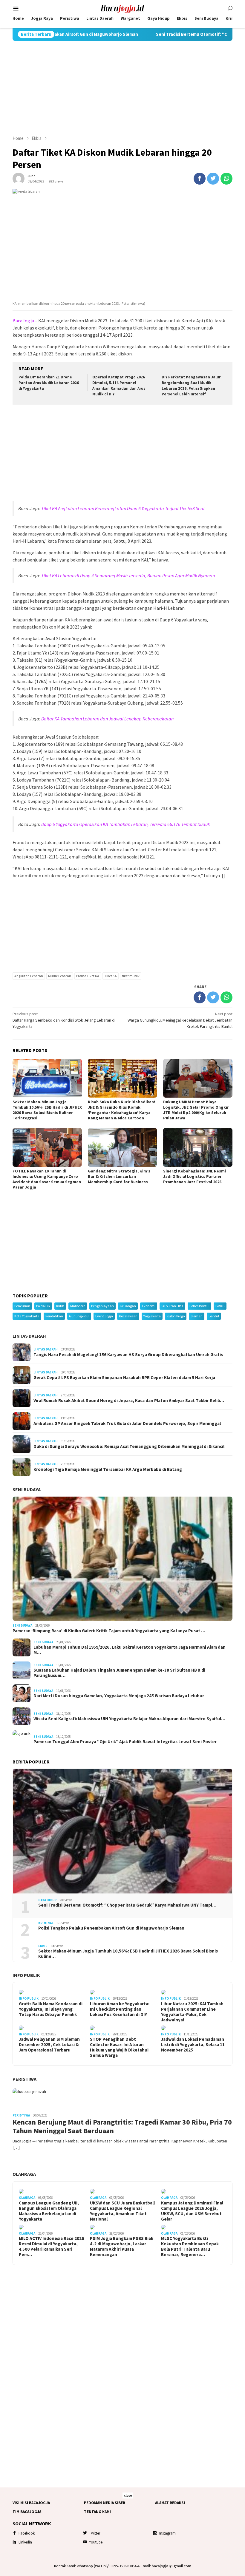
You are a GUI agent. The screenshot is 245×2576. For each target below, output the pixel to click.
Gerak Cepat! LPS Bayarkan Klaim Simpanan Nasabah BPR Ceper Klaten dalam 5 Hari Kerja (124, 1378)
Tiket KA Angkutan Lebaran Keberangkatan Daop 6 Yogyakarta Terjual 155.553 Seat (123, 508)
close (128, 2495)
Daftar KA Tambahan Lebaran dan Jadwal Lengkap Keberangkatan (107, 719)
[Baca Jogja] (122, 8)
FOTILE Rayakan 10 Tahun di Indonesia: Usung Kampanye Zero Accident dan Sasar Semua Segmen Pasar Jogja (47, 1179)
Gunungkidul (79, 1316)
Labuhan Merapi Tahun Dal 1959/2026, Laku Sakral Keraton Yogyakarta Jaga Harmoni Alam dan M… (130, 1650)
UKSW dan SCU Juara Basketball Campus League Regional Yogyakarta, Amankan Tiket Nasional (122, 2211)
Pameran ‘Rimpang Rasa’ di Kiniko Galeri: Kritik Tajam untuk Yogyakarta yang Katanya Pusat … (109, 1631)
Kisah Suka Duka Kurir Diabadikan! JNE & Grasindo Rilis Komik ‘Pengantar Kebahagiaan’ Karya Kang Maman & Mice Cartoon (121, 1110)
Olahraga (24, 2174)
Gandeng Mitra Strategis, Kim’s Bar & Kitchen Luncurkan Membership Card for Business (119, 1176)
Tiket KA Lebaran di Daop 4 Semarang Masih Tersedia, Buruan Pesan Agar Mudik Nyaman (128, 575)
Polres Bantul (199, 1306)
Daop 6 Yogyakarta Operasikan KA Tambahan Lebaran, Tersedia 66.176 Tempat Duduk (126, 824)
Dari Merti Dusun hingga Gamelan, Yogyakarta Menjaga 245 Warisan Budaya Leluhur (119, 1696)
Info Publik (26, 1975)
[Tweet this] (213, 179)
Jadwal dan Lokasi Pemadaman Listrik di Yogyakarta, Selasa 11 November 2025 (193, 2045)
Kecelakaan (128, 1316)
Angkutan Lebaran (29, 976)
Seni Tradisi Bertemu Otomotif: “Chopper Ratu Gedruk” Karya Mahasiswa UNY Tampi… (127, 1905)
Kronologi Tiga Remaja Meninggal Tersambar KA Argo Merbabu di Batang (108, 1469)
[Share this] (200, 179)
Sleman (197, 1316)
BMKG (220, 1306)
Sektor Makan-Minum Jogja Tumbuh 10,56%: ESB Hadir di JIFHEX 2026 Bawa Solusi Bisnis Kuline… (128, 1954)
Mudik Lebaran (60, 976)
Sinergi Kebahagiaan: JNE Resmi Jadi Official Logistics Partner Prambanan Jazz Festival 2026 (195, 1176)
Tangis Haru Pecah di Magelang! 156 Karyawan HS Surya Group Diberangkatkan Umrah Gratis (128, 1355)
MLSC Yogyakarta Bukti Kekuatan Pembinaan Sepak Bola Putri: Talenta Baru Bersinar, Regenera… (190, 2247)
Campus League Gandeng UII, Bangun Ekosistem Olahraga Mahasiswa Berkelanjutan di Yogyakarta (49, 2211)
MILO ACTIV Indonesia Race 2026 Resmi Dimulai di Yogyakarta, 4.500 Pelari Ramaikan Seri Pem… (51, 2247)
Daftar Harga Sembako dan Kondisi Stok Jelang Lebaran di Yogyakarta (64, 1020)
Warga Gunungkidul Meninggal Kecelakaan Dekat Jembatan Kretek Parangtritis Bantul (180, 1020)
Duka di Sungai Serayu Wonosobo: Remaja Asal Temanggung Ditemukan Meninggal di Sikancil (129, 1446)
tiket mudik (131, 976)
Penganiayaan (102, 1306)
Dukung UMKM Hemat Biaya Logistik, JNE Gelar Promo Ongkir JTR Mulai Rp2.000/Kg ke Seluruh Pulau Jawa (196, 1110)
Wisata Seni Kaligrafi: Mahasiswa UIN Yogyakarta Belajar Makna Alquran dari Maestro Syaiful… (129, 1719)
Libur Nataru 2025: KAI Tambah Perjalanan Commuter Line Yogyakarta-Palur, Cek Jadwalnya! (192, 2012)
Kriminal (46, 1923)
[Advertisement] (122, 88)
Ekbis (43, 1946)
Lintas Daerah (29, 1336)
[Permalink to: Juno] (19, 178)
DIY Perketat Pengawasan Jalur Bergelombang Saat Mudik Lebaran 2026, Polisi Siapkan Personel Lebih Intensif (191, 386)
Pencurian (22, 1306)
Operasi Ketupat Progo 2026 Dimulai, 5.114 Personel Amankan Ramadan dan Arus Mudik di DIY (119, 386)
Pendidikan (54, 1316)
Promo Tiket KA (88, 976)
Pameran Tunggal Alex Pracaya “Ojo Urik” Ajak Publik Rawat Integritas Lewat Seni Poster (125, 1742)
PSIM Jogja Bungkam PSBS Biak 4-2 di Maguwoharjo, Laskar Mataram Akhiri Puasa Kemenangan (122, 2247)
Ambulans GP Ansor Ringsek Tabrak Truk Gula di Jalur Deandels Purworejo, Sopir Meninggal (127, 1424)
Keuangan (128, 1306)
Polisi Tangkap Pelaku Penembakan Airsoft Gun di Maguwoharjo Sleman (111, 1928)
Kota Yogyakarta (27, 1316)
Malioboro (78, 1306)
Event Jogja (104, 1316)
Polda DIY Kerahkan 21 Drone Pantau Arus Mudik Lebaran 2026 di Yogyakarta (49, 383)
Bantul (214, 1316)
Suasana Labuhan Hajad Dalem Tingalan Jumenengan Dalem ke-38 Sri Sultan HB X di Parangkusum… (119, 1673)
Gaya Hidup (47, 1900)
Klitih (60, 1306)
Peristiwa (24, 2079)
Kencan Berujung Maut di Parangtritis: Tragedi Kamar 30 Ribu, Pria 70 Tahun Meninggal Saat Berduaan (122, 2127)
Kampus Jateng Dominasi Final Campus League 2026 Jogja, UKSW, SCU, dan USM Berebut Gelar (192, 2211)
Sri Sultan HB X (172, 1306)
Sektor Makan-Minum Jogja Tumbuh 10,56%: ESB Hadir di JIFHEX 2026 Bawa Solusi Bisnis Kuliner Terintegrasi (47, 1110)
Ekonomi (149, 1306)
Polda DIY (43, 1306)
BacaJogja (23, 321)
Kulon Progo (176, 1316)
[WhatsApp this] (226, 179)
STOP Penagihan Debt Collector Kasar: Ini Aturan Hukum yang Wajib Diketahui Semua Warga (119, 2047)
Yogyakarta (152, 1316)
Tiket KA (111, 976)
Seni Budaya (27, 1489)
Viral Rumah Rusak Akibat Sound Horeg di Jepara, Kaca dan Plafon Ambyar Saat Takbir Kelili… (129, 1401)
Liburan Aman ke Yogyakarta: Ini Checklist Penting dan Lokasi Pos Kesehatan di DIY (120, 2009)
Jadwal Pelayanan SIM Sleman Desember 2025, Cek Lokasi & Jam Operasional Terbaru (49, 2045)
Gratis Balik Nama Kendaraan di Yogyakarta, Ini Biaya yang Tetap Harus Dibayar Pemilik (51, 2009)
